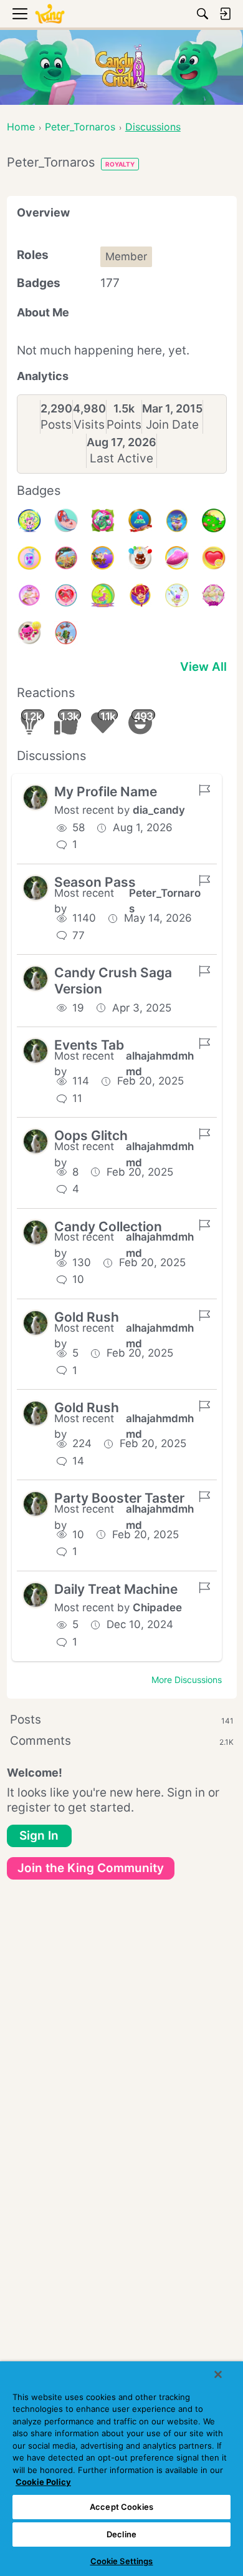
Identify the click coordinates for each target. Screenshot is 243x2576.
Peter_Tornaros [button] (165, 901)
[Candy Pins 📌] (66, 520)
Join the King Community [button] (91, 1868)
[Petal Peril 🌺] (103, 520)
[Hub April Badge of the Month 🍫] (214, 520)
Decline (121, 2534)
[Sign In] (225, 14)
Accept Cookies (121, 2507)
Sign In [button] (39, 1836)
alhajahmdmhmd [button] (160, 1064)
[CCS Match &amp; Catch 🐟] (103, 558)
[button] (36, 798)
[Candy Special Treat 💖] (29, 595)
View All (203, 667)
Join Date (172, 425)
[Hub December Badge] (66, 633)
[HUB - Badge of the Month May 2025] (177, 520)
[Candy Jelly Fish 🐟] (177, 558)
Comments (122, 1741)
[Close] (218, 2374)
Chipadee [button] (157, 1608)
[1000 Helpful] (29, 633)
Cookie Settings (122, 2561)
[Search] (202, 14)
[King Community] (50, 14)
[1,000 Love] (214, 558)
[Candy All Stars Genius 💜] (29, 558)
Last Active (121, 458)
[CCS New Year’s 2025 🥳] (103, 595)
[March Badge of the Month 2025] (66, 558)
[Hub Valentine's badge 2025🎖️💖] (66, 595)
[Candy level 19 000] (140, 520)
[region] (121, 2469)
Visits (89, 425)
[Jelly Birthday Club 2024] (214, 595)
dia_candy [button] (159, 810)
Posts (56, 425)
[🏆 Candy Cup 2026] (29, 520)
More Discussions (187, 1680)
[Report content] (204, 790)
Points (124, 425)
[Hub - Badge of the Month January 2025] (177, 595)
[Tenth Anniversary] (140, 558)
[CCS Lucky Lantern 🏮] (140, 595)
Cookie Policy (43, 2482)
